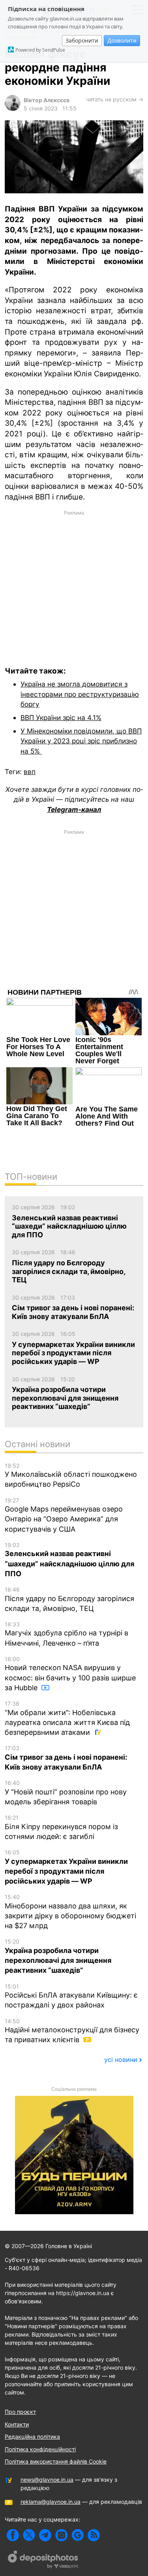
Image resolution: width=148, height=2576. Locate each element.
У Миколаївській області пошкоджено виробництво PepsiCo (71, 1475)
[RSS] (94, 2535)
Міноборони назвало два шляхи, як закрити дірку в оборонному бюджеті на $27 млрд (70, 1912)
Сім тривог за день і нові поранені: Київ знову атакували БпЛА (66, 1758)
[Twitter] (29, 2535)
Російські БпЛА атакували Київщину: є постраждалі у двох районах (71, 1996)
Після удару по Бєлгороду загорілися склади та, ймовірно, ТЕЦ (69, 1599)
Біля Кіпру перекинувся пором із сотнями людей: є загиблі (61, 1827)
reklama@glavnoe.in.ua (51, 2502)
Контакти (17, 2424)
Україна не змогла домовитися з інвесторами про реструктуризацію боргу (80, 694)
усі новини (121, 2060)
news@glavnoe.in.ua (47, 2480)
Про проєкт (20, 2412)
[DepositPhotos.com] (43, 2561)
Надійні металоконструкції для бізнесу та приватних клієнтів (72, 2031)
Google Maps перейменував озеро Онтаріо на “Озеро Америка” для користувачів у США (64, 1515)
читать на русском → (115, 99)
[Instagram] (61, 2535)
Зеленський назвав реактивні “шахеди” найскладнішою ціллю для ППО (69, 1560)
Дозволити (122, 40)
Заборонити (82, 40)
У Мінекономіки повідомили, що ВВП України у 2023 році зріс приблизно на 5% (81, 741)
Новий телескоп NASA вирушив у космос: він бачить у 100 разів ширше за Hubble (70, 1674)
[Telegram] (45, 2535)
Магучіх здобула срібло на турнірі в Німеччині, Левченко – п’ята (67, 1634)
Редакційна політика (32, 2437)
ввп (30, 772)
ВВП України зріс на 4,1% (61, 717)
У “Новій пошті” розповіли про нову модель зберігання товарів (66, 1793)
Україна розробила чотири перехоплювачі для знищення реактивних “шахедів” (58, 1956)
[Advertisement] (74, 583)
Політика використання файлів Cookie (56, 2461)
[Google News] (78, 2535)
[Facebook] (13, 2535)
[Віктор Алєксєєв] (13, 109)
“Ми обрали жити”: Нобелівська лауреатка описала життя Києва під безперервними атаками (67, 1718)
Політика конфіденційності (40, 2449)
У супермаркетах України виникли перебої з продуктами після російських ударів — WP (66, 1867)
